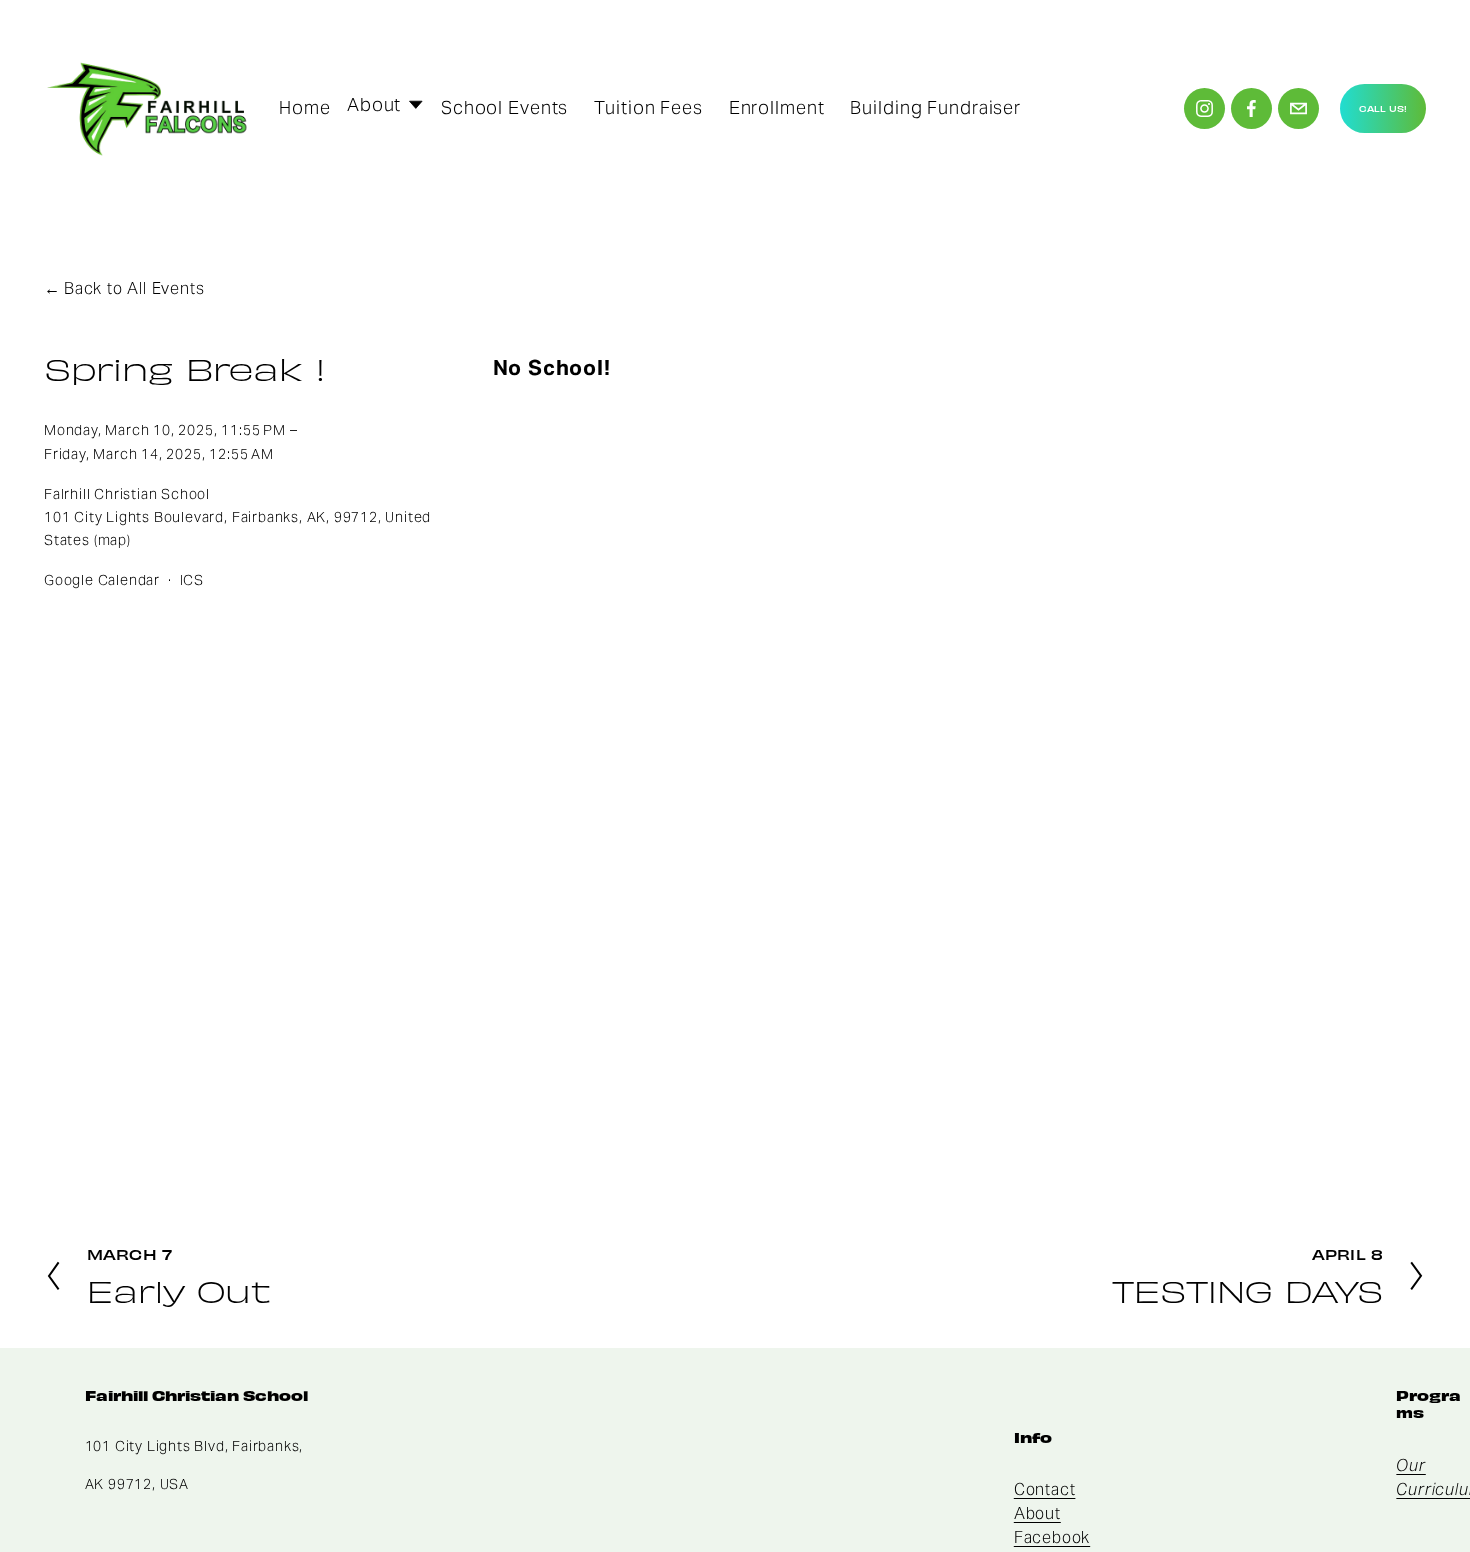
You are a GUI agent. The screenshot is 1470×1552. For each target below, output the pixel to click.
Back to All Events (134, 288)
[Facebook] (1251, 108)
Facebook (1052, 1537)
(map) (112, 540)
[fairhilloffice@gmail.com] (1298, 108)
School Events (504, 107)
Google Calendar (102, 580)
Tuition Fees (648, 107)
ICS (192, 580)
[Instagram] (1204, 108)
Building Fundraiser (935, 107)
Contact (1045, 1489)
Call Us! (1383, 108)
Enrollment (777, 107)
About (1037, 1513)
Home (305, 107)
